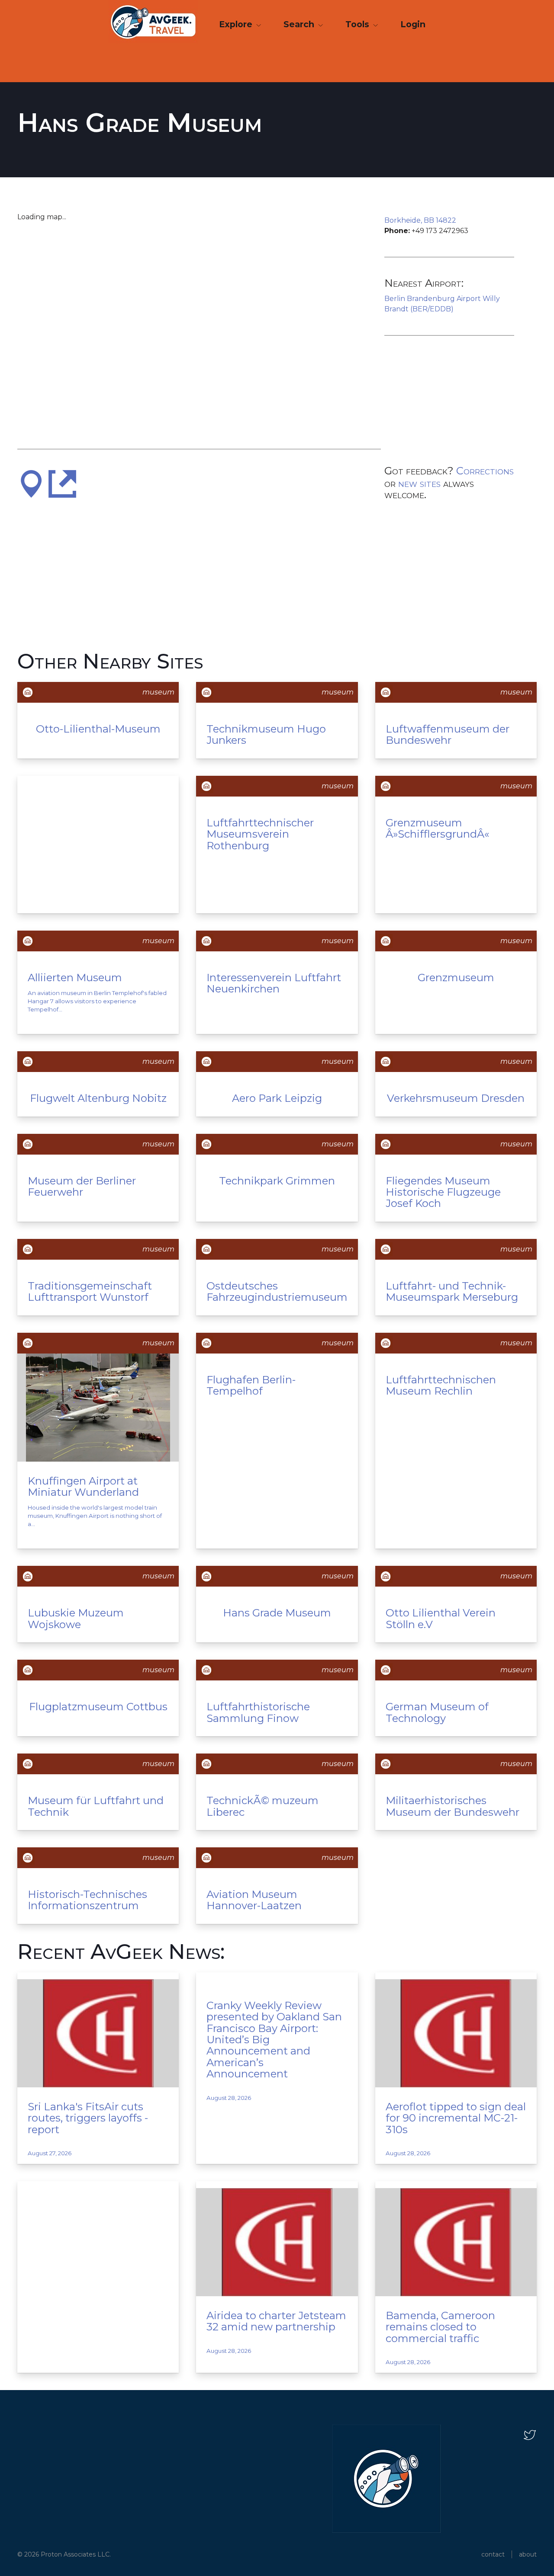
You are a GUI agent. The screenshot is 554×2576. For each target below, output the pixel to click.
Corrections (485, 471)
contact (493, 2554)
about (528, 2554)
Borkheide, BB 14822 (420, 220)
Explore (237, 24)
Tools (358, 24)
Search (300, 24)
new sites (419, 483)
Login (413, 24)
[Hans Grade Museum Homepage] (62, 483)
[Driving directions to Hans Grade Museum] (31, 483)
